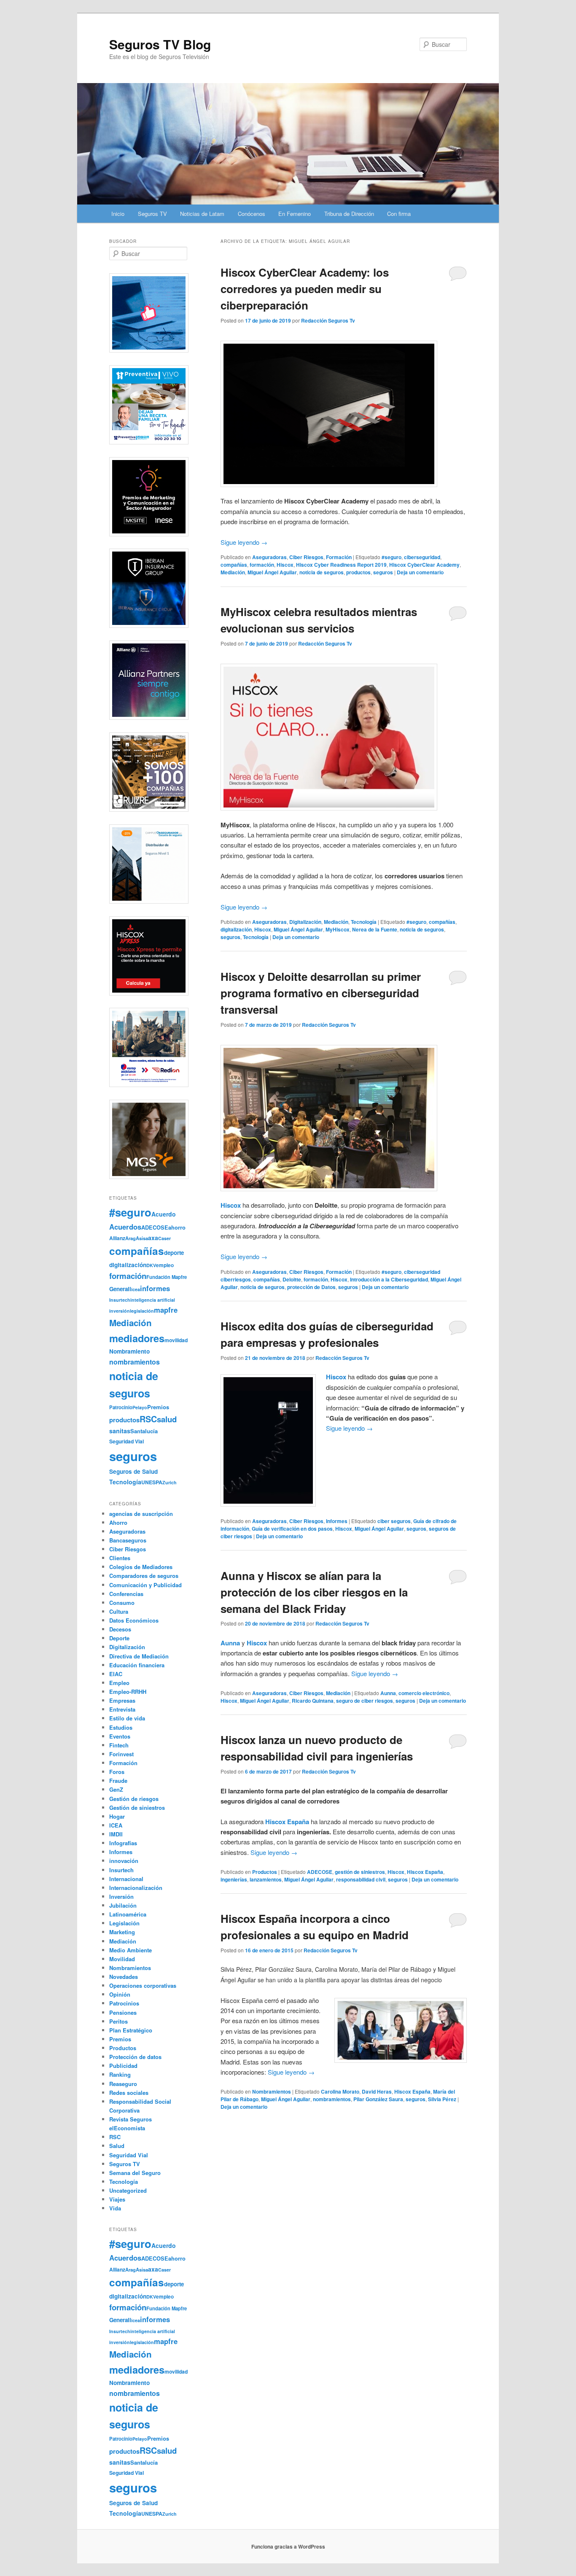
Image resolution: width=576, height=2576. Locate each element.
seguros (383, 572)
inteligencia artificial (153, 1300)
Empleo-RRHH (128, 1692)
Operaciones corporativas (143, 1985)
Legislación (124, 1923)
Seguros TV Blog (160, 44)
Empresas (122, 1700)
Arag (131, 1238)
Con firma (399, 214)
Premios (158, 1407)
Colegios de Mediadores (141, 1567)
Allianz (117, 1238)
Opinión (120, 1994)
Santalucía (144, 1431)
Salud (117, 2146)
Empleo (119, 1683)
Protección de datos (135, 2057)
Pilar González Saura (378, 2099)
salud (167, 1419)
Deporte (119, 1638)
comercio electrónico (424, 1693)
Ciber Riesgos (306, 557)
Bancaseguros (128, 1540)
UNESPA (152, 1482)
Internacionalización (136, 1888)
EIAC (116, 1674)
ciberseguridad (422, 557)
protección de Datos (311, 1287)
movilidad (176, 1340)
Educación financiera (137, 1665)
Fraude (118, 1781)
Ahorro (118, 1522)
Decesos (120, 1629)
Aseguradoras (269, 557)
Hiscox (285, 565)
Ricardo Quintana (313, 1701)
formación (262, 565)
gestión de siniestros (360, 1872)
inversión (120, 1311)
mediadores (137, 1338)
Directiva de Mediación (139, 1656)
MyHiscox (338, 929)
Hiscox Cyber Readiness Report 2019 (341, 565)
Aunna (388, 1693)
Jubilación (123, 1905)
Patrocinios (124, 2003)
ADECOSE (320, 1872)
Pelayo (140, 1407)
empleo (165, 1265)
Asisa (142, 1238)
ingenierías (234, 1879)
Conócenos (252, 214)
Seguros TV (152, 214)
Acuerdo (164, 1214)
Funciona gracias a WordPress (288, 2546)
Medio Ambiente (131, 1950)
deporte (174, 1253)
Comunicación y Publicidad (145, 1585)
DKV (151, 1265)
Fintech (119, 1745)
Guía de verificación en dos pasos (292, 1529)
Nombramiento (129, 1351)
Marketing (122, 1932)
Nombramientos (272, 2091)
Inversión (121, 1896)
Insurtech (120, 1300)
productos (358, 572)
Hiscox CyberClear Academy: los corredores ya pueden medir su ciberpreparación (305, 289)
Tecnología (364, 922)
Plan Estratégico (131, 2030)
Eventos (120, 1736)
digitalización (236, 929)
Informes (337, 1521)
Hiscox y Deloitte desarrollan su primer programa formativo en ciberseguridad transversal (321, 993)
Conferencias (126, 1594)
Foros (117, 1772)
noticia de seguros (322, 572)
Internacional (126, 1879)
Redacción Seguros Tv (328, 320)
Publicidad (123, 2066)
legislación (142, 1311)
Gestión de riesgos (134, 1799)
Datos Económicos (134, 1620)
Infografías (123, 1843)
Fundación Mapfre (167, 1277)
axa (153, 1238)
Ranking (120, 2074)
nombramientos (332, 2099)
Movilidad (122, 1959)
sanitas (120, 1431)
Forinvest (121, 1754)
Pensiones (123, 2012)
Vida (115, 2208)
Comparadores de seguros (144, 1576)
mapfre (166, 1310)
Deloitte (292, 1279)
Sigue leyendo (244, 542)
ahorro (177, 1227)
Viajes (117, 2199)
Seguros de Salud (133, 1471)
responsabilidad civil (361, 1879)
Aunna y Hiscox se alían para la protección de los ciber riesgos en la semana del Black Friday (314, 1592)
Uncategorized (128, 2190)
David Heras (377, 2091)
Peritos (118, 2021)
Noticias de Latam (202, 214)
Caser (164, 1238)
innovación (124, 1861)
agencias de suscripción (141, 1514)
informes (155, 1288)
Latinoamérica (128, 1914)
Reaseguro (123, 2084)
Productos (265, 1872)
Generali (120, 1289)
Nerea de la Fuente (375, 929)
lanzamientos (266, 1879)
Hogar (117, 1816)
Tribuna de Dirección (349, 214)
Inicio (118, 214)
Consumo (122, 1603)
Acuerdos (125, 1227)
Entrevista (122, 1709)
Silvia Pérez (442, 2099)
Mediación (233, 572)
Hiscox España (425, 1872)
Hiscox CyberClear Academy (424, 565)
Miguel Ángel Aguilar (272, 572)
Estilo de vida (127, 1718)
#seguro (392, 557)
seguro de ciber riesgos (365, 1701)
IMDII (116, 1834)
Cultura (119, 1611)
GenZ (116, 1789)
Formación (339, 557)
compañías (234, 565)
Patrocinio (121, 1407)
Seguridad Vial (127, 1441)
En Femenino (295, 214)
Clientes (120, 1558)
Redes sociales (129, 2093)
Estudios (121, 1727)
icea (136, 1289)
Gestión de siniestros (137, 1808)
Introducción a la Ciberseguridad (389, 1279)
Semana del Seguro (135, 2173)
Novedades (124, 1977)
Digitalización (305, 922)
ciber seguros (394, 1521)
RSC (148, 1419)
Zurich (170, 1482)
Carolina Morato (340, 2091)
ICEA (116, 1825)
